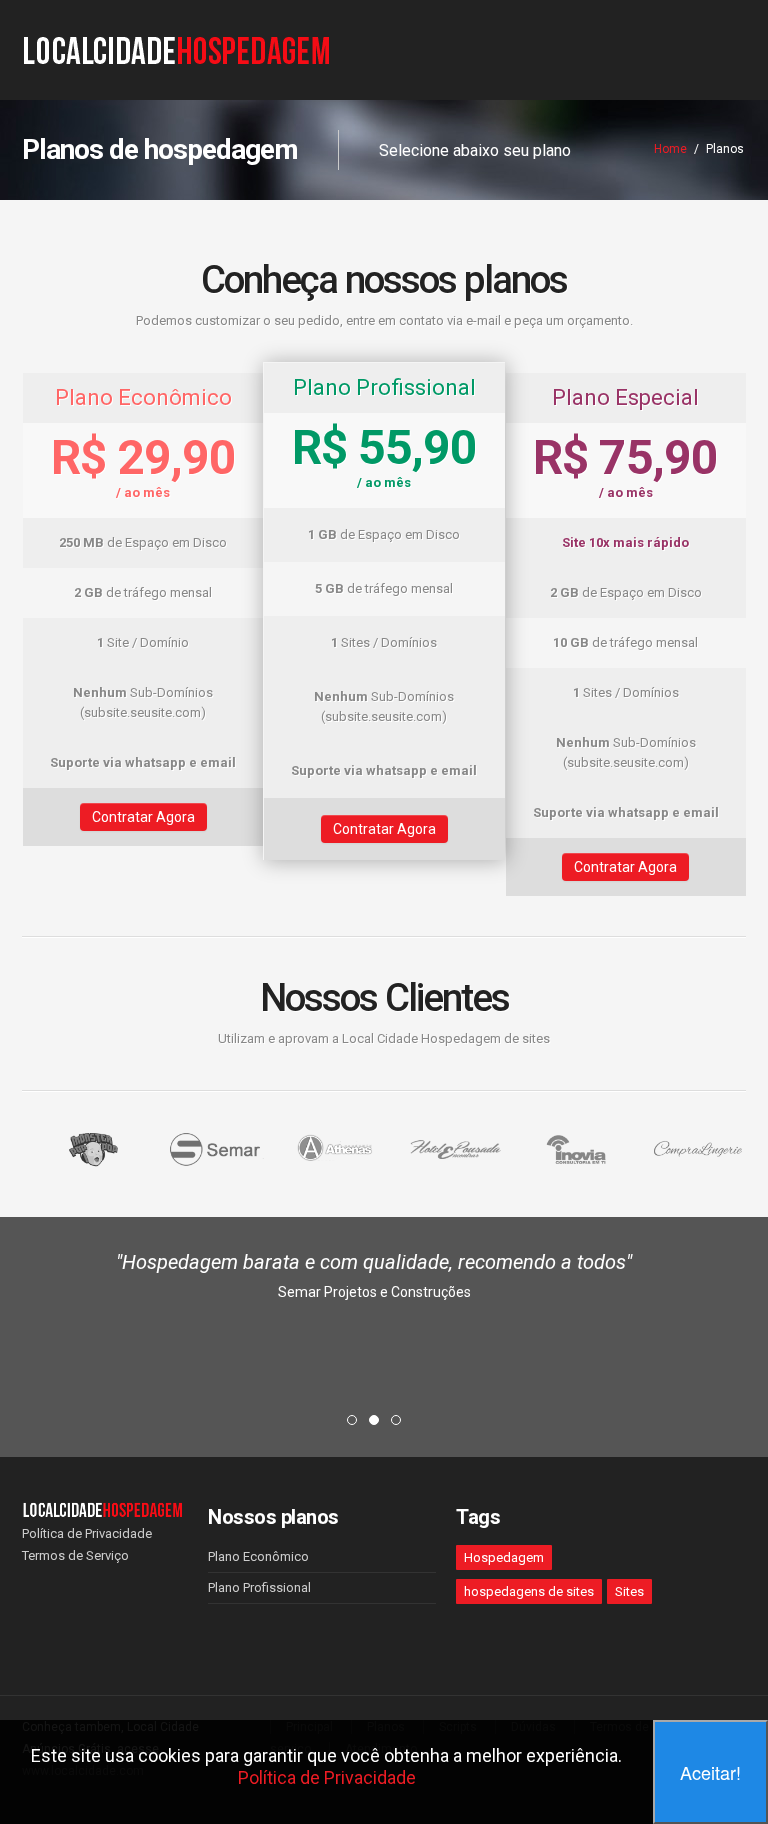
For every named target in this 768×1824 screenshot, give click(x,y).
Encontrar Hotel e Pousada (374, 1382)
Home (670, 149)
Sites (629, 1591)
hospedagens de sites (529, 1591)
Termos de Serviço (75, 1555)
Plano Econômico (258, 1556)
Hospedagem (504, 1557)
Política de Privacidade (87, 1533)
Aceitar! (710, 1772)
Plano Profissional (259, 1587)
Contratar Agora (143, 817)
